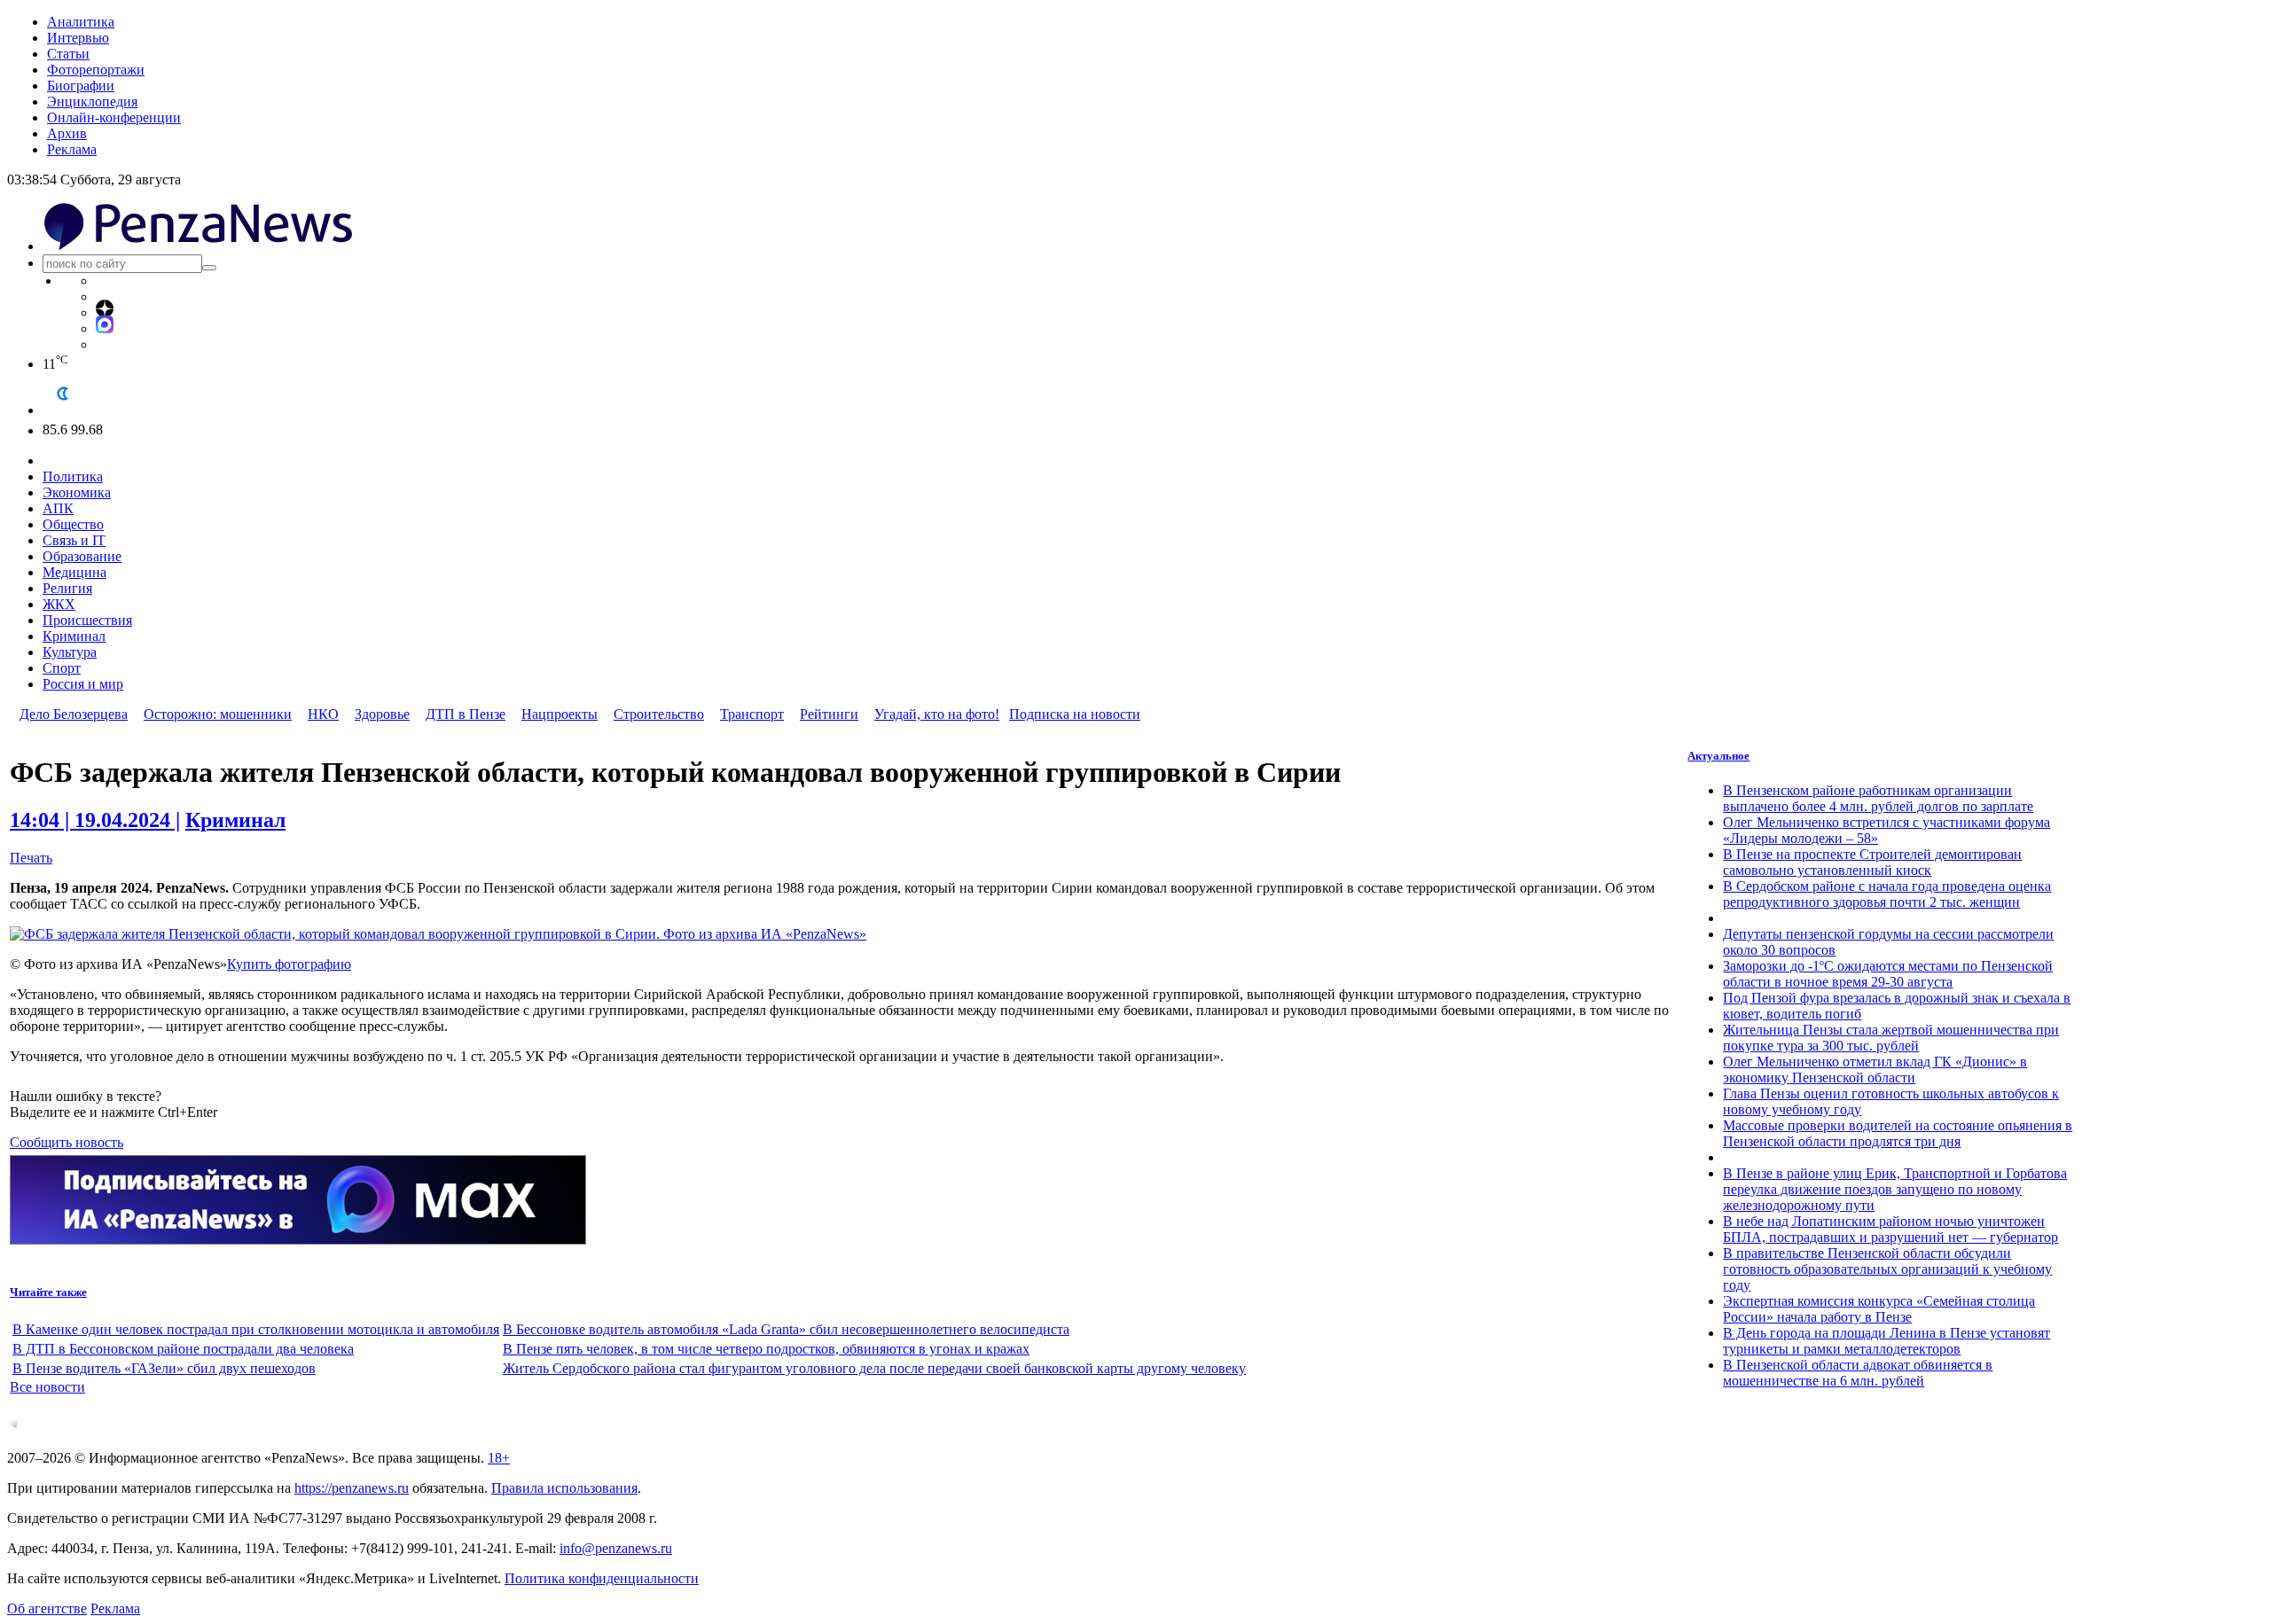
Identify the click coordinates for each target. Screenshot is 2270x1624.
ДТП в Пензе (466, 714)
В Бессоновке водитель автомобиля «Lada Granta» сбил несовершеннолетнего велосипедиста (786, 1329)
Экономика (77, 492)
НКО (323, 714)
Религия (67, 588)
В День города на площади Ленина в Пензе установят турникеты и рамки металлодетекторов (1886, 1341)
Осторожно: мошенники (218, 714)
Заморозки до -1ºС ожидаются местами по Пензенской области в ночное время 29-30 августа (1888, 974)
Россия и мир (83, 684)
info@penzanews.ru (616, 1548)
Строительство (659, 714)
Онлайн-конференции (114, 117)
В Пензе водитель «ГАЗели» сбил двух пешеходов (164, 1368)
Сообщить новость (67, 1142)
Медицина (74, 572)
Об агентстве (47, 1608)
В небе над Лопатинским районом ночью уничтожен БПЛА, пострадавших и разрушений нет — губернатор (1890, 1229)
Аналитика (81, 22)
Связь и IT (74, 540)
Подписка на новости (1075, 714)
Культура (70, 652)
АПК (58, 508)
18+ (499, 1458)
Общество (73, 524)
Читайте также (48, 1292)
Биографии (81, 86)
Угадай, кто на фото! (937, 714)
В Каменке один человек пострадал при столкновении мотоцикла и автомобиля (256, 1329)
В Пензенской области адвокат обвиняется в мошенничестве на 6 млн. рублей (1858, 1373)
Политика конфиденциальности (602, 1578)
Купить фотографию (289, 964)
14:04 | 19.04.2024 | (95, 820)
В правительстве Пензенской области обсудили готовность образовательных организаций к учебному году (1887, 1269)
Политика (73, 476)
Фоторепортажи (96, 70)
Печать (31, 858)
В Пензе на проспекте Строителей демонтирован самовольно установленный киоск (1872, 862)
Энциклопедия (92, 101)
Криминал (74, 636)
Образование (82, 556)
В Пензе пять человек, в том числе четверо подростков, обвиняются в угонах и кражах (766, 1349)
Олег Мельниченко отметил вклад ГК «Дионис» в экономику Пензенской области (1875, 1070)
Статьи (68, 54)
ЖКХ (59, 604)
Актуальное (1718, 756)
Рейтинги (829, 714)
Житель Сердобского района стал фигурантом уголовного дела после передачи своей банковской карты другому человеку (874, 1368)
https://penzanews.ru (352, 1488)
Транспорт (752, 714)
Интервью (78, 38)
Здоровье (382, 714)
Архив (67, 133)
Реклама (72, 149)
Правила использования (564, 1488)
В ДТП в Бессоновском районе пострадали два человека (183, 1349)
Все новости (47, 1387)
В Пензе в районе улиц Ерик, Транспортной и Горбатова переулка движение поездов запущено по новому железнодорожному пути (1895, 1189)
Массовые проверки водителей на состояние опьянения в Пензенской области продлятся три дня (1898, 1133)
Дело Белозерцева (74, 714)
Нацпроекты (560, 714)
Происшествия (87, 620)
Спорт (62, 668)
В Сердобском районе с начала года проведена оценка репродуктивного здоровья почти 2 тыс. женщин (1887, 894)
